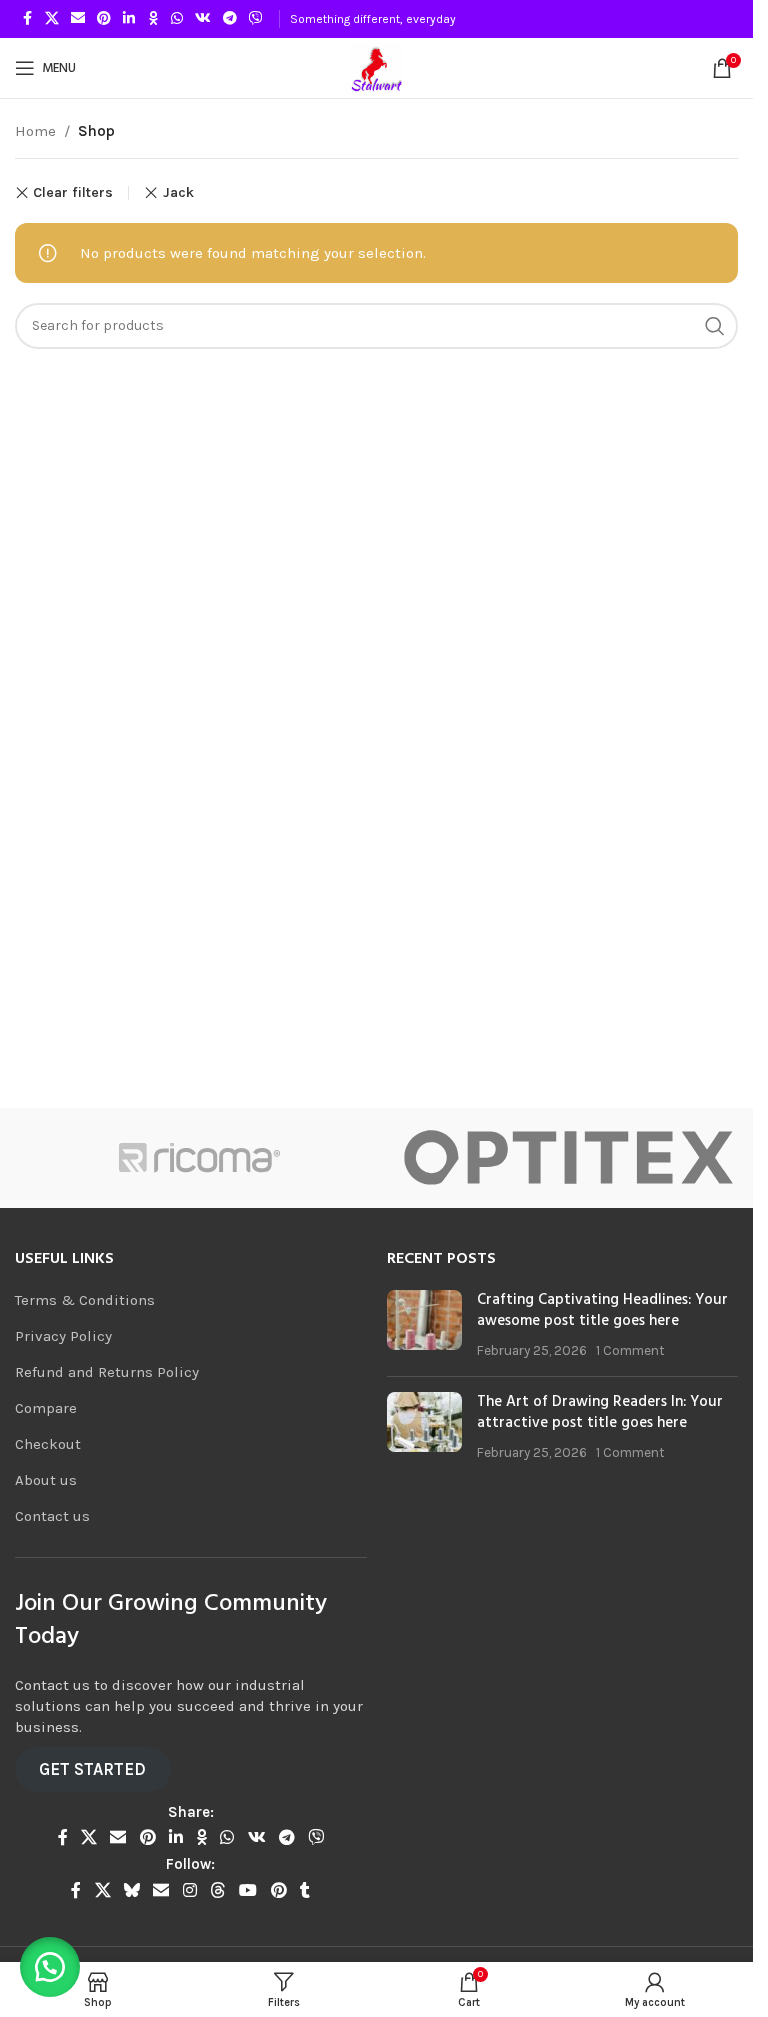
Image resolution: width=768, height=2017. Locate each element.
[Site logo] (376, 67)
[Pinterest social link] (104, 19)
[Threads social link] (217, 1890)
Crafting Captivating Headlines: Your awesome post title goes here (602, 1310)
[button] (50, 1967)
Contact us (52, 1516)
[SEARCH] (715, 326)
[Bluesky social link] (131, 1890)
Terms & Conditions (85, 1300)
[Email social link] (78, 19)
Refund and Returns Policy (107, 1372)
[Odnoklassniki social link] (153, 19)
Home (35, 131)
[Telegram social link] (230, 19)
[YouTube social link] (248, 1890)
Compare (46, 1408)
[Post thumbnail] (424, 1325)
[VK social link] (203, 19)
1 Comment (630, 1350)
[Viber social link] (256, 19)
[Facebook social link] (27, 19)
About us (46, 1480)
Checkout (48, 1444)
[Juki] (204, 1158)
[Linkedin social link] (129, 19)
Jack (178, 192)
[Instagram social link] (189, 1890)
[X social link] (52, 19)
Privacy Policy (63, 1336)
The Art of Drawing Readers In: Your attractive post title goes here (600, 1412)
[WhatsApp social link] (177, 19)
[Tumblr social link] (305, 1890)
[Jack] (573, 1158)
